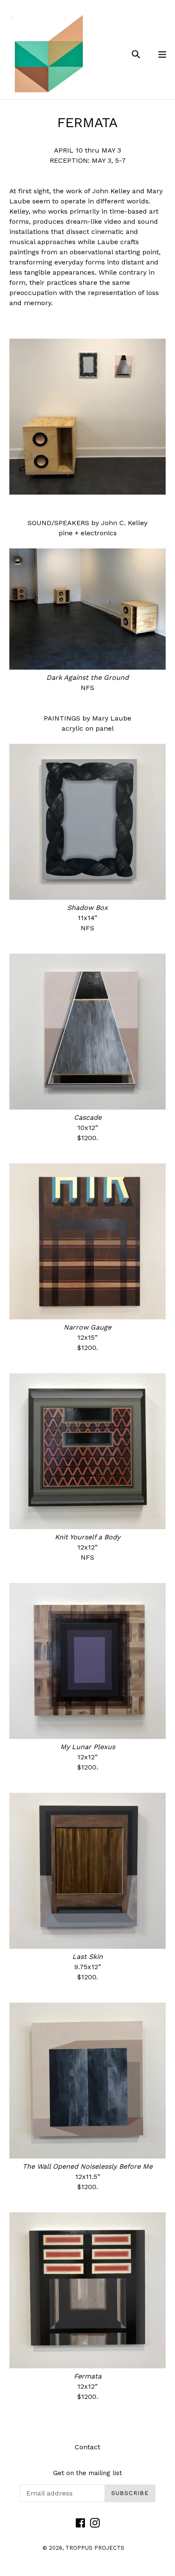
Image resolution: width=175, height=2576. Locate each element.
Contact (87, 2447)
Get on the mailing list (87, 2473)
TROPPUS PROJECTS (95, 2548)
